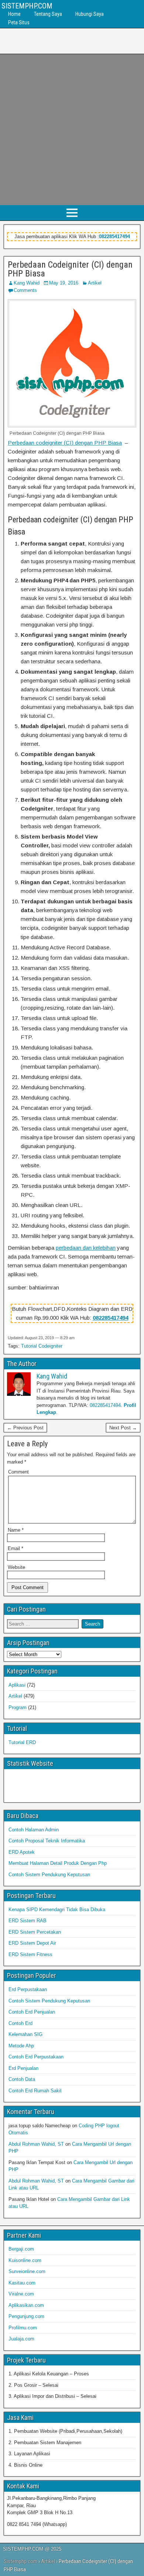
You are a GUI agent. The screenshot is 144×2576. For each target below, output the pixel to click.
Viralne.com (21, 2294)
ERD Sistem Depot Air (32, 1943)
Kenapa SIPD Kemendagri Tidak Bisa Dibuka (57, 1910)
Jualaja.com (21, 2339)
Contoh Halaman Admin (34, 1830)
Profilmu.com (23, 2328)
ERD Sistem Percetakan (35, 1932)
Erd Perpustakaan (28, 1989)
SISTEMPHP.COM (27, 6)
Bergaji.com (21, 2249)
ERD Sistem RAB (28, 1921)
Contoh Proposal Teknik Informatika (47, 1841)
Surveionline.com (27, 2271)
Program (18, 1707)
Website (16, 1567)
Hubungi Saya (90, 14)
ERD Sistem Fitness (30, 1954)
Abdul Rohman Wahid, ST (36, 2144)
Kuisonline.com (25, 2260)
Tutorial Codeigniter (42, 1346)
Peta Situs (19, 22)
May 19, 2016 (64, 283)
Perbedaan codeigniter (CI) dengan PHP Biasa (65, 443)
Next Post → (123, 1428)
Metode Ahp (21, 2046)
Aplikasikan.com (26, 2305)
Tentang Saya (48, 14)
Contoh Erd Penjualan (32, 2012)
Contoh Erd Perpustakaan (36, 2057)
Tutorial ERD (22, 1742)
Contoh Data (22, 2079)
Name (16, 1530)
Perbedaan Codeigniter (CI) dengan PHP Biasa (70, 269)
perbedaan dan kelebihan (86, 1248)
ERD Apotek (22, 1852)
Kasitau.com (22, 2283)
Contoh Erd (20, 2023)
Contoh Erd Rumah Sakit (35, 2091)
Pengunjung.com (26, 2316)
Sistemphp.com (20, 2561)
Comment (18, 1472)
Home (14, 14)
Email (16, 1548)
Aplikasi (17, 1685)
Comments (25, 290)
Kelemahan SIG (25, 2034)
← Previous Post (25, 1428)
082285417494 (114, 237)
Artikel (95, 283)
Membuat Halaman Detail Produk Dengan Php (58, 1863)
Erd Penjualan (23, 2068)
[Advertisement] (72, 130)
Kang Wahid (27, 283)
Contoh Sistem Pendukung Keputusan (49, 1875)
